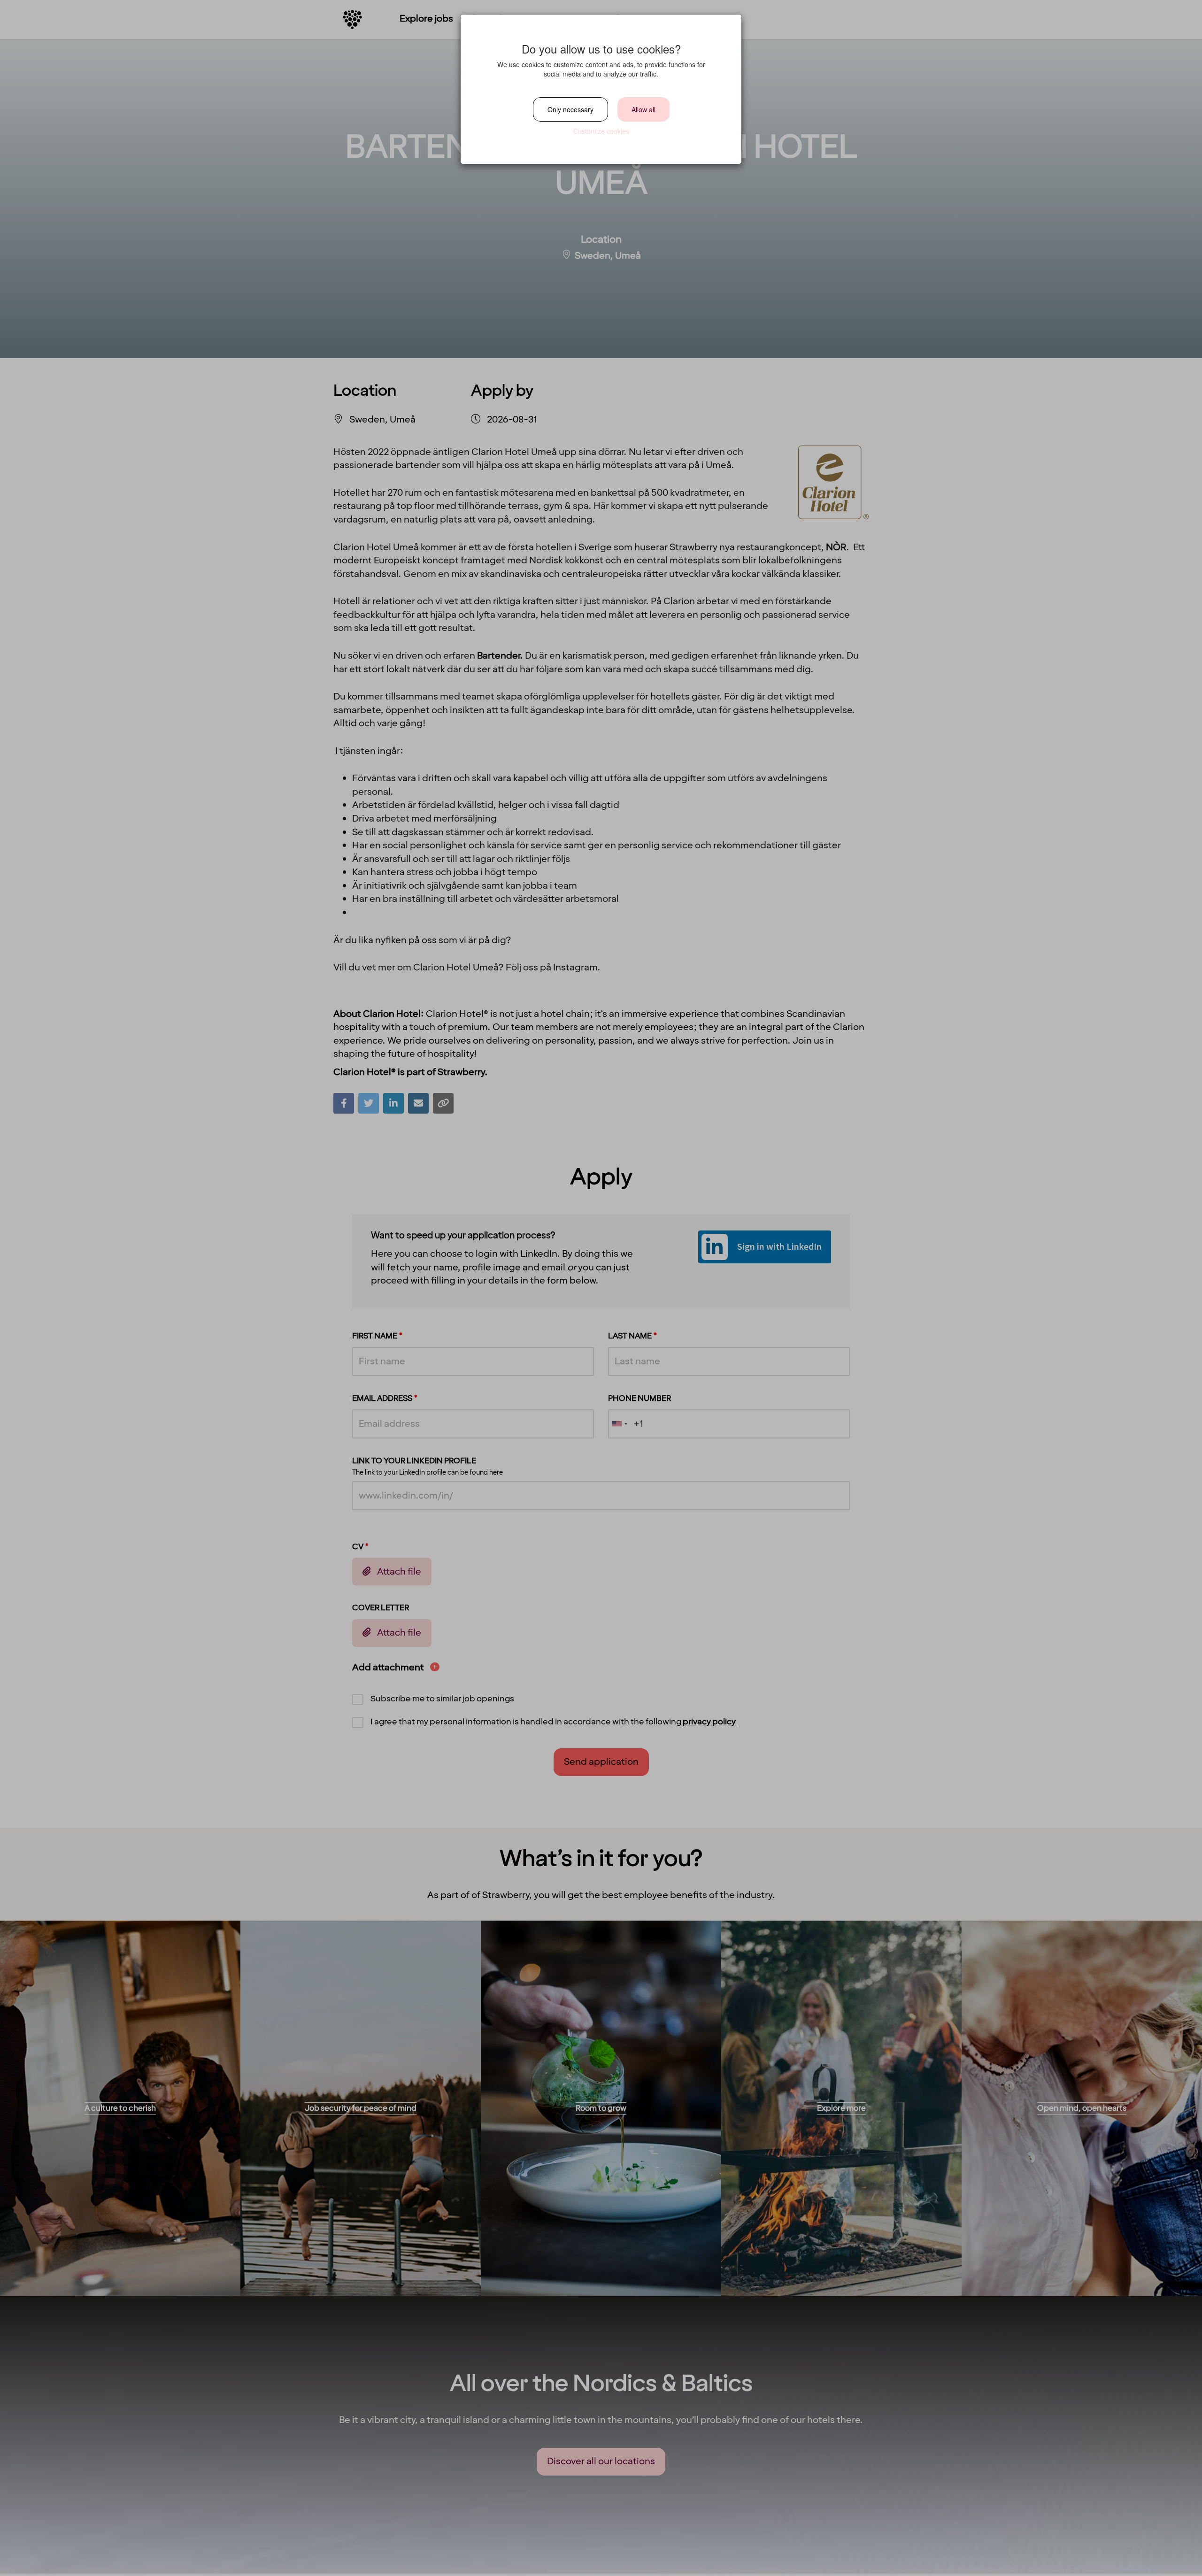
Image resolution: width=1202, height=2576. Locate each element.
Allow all (643, 109)
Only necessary (570, 109)
